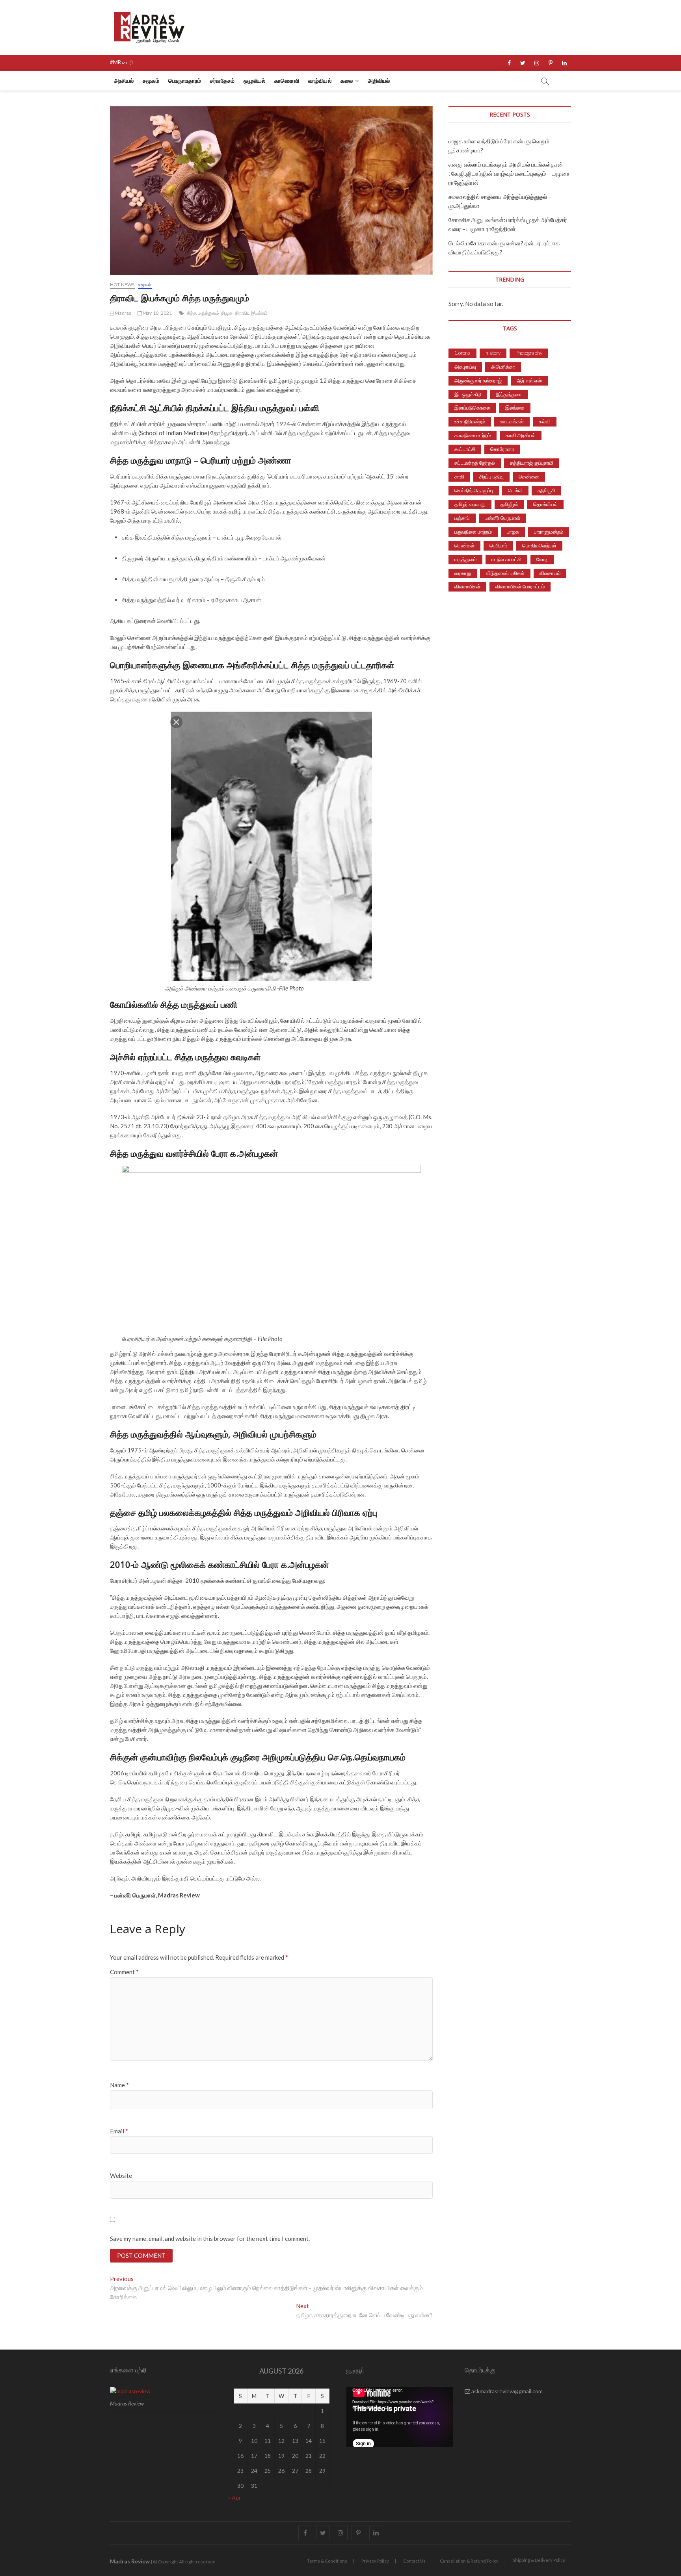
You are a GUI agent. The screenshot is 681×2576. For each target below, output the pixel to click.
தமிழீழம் (509, 504)
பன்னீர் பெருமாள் (502, 518)
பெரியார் (498, 545)
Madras (123, 313)
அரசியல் (124, 81)
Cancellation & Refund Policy (469, 2561)
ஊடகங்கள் (512, 421)
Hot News (122, 285)
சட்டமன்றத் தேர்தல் (475, 463)
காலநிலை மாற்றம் (473, 435)
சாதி (459, 477)
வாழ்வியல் (320, 81)
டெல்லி (515, 490)
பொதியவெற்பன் (539, 545)
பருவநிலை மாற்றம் (473, 532)
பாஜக (513, 532)
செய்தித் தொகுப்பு (474, 490)
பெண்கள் (464, 545)
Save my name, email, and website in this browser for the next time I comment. (210, 2238)
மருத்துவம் (465, 559)
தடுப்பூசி (546, 490)
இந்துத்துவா (509, 394)
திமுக (227, 313)
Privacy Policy (375, 2561)
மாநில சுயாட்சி (506, 559)
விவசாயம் (550, 573)
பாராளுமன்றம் (549, 532)
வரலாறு (463, 573)
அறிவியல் (379, 81)
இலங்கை (515, 408)
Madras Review (130, 2561)
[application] (400, 2417)
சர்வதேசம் (222, 81)
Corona (462, 353)
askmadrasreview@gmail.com (506, 2391)
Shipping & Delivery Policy (539, 2560)
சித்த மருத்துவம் (203, 313)
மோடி (542, 559)
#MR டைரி (121, 62)
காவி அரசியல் (521, 435)
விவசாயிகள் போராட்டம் (520, 586)
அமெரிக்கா (503, 367)
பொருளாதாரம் (185, 81)
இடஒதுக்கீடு (468, 394)
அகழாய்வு (465, 367)
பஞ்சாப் (462, 518)
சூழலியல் (254, 81)
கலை (347, 81)
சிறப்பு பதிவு (491, 477)
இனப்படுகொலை (472, 408)
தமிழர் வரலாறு (470, 504)
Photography (529, 353)
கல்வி (545, 421)
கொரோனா (502, 449)
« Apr (234, 2497)
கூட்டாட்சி (465, 449)
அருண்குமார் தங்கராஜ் (478, 380)
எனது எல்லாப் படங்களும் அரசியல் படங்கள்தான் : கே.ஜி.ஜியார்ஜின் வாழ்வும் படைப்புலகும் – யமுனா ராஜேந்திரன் (509, 173)
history (493, 353)
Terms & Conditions (327, 2561)
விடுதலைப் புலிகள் (505, 573)
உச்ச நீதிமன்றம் (470, 421)
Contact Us (414, 2561)
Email (119, 2131)
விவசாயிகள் (467, 586)
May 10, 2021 (157, 313)
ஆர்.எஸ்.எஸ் (529, 380)
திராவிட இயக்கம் (251, 313)
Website (121, 2175)
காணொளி (287, 81)
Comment (124, 1972)
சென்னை (529, 477)
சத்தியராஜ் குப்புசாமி (532, 463)
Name (119, 2085)
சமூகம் (151, 81)
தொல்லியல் (545, 504)
